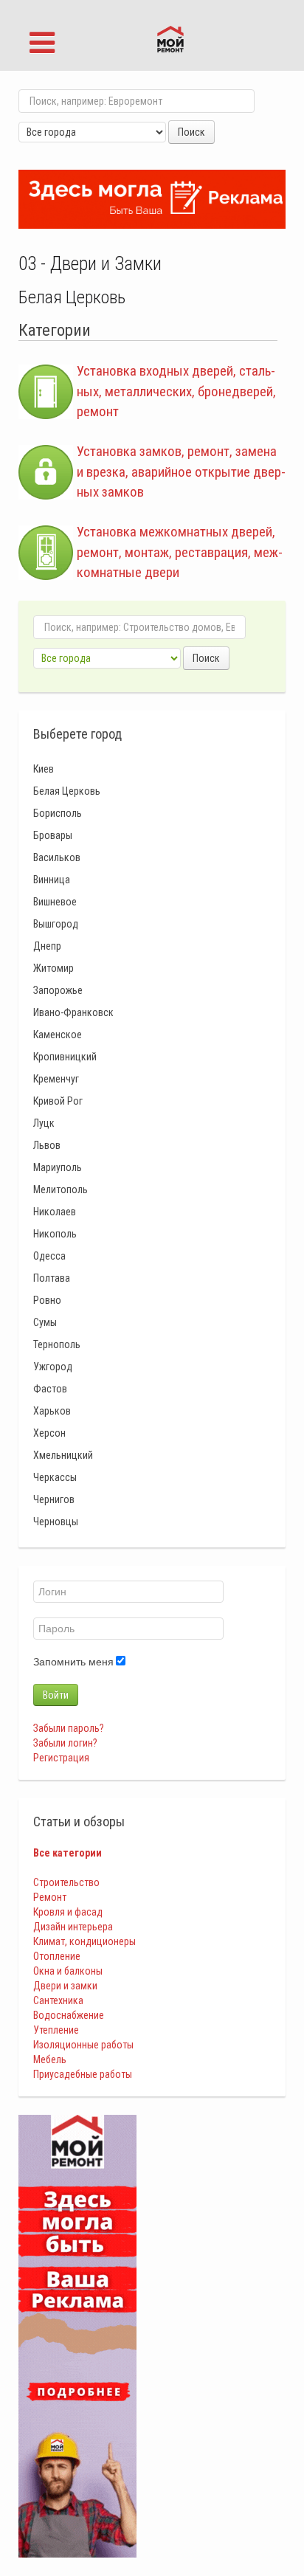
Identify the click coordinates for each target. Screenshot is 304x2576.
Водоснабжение (69, 2015)
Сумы (45, 1322)
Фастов (50, 1389)
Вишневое (55, 902)
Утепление (56, 2030)
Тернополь (57, 1344)
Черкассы (55, 1477)
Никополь (55, 1234)
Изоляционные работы (83, 2045)
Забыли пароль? (69, 1728)
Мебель (50, 2059)
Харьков (52, 1411)
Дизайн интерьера (73, 1927)
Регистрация (61, 1758)
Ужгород (53, 1367)
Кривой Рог (58, 1101)
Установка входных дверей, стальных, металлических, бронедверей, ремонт (176, 391)
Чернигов (54, 1499)
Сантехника (58, 2000)
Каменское (58, 1035)
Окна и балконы (68, 1971)
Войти (56, 1695)
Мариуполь (58, 1167)
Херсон (49, 1433)
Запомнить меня (73, 1662)
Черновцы (56, 1522)
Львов (47, 1145)
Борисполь (58, 813)
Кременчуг (56, 1079)
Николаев (55, 1212)
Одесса (49, 1256)
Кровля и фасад (68, 1912)
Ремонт (50, 1897)
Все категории (68, 1853)
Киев (44, 769)
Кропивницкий (65, 1057)
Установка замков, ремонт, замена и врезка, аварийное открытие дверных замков (181, 472)
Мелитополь (61, 1189)
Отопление (57, 1956)
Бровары (53, 835)
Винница (52, 880)
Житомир (53, 968)
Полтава (52, 1278)
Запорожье (58, 990)
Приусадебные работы (83, 2074)
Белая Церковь (67, 791)
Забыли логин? (65, 1743)
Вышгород (56, 924)
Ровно (47, 1300)
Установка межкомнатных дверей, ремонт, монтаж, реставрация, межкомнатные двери (180, 552)
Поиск (191, 132)
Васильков (57, 857)
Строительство (66, 1882)
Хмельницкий (63, 1455)
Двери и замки (65, 1986)
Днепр (47, 946)
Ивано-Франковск (73, 1012)
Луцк (44, 1123)
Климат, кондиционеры (84, 1941)
